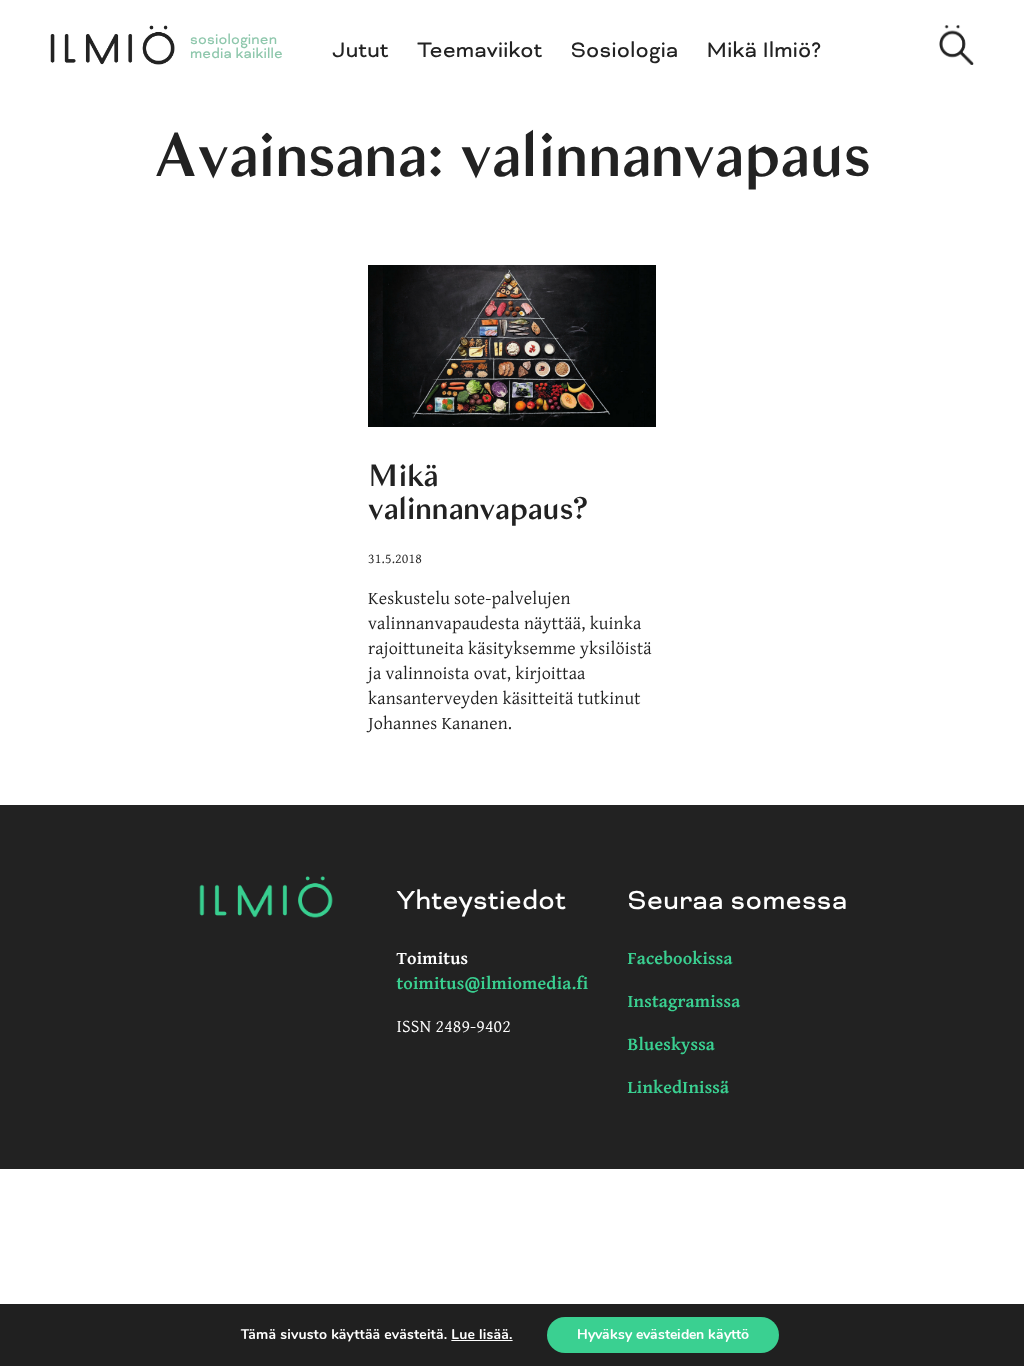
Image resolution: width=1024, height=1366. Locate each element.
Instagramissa (684, 1002)
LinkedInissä (679, 1088)
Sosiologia (625, 51)
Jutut (361, 51)
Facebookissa (680, 959)
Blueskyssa (672, 1045)
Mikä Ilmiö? (764, 51)
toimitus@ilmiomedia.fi (493, 984)
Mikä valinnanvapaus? (477, 492)
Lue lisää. (481, 1334)
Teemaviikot (479, 51)
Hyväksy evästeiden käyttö (663, 1334)
